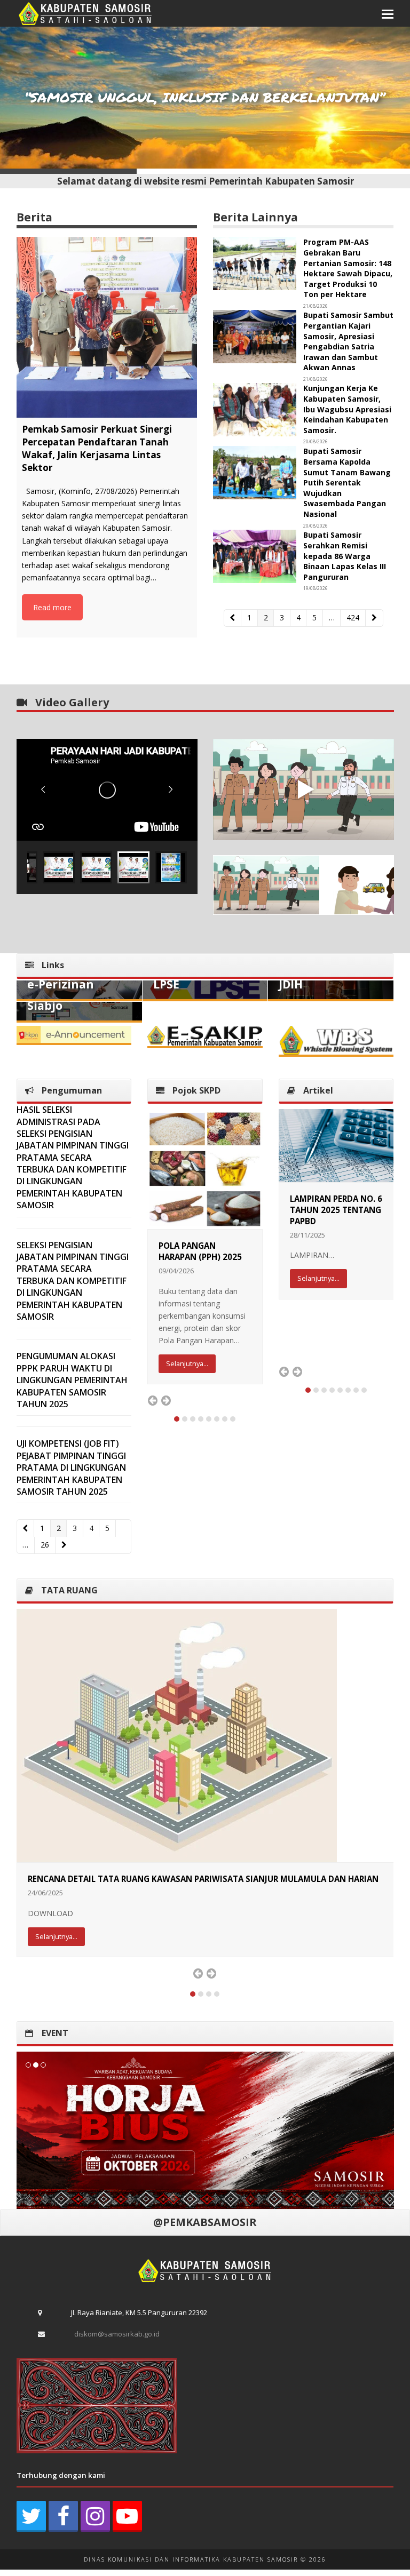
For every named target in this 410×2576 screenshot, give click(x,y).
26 (48, 1545)
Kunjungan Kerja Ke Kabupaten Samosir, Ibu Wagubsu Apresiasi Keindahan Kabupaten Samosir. (347, 409)
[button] (388, 13)
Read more (52, 607)
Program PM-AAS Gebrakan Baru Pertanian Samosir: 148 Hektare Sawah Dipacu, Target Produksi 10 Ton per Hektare (348, 268)
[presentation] (153, 1400)
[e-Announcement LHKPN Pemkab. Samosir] (74, 1033)
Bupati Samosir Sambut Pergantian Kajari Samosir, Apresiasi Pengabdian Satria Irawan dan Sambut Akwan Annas (348, 341)
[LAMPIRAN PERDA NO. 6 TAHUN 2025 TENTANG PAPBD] (336, 1145)
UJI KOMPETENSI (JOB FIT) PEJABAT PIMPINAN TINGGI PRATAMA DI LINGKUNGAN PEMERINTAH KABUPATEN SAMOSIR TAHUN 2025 (71, 1468)
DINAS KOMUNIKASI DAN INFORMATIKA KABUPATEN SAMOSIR (191, 2562)
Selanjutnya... (187, 1363)
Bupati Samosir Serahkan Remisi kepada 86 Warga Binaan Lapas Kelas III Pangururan (345, 556)
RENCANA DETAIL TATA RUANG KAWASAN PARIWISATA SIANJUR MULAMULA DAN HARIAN (203, 1879)
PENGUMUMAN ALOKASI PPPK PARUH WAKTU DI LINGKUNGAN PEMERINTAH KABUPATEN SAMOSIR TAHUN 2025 (72, 1380)
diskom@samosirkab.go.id (117, 2336)
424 (355, 617)
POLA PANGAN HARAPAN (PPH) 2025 (200, 1251)
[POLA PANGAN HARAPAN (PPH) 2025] (205, 1168)
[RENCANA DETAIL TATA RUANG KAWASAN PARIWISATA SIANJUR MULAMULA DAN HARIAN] (177, 1734)
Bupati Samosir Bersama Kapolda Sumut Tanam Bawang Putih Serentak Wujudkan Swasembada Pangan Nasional (347, 482)
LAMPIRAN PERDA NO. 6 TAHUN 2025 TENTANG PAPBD (336, 1210)
